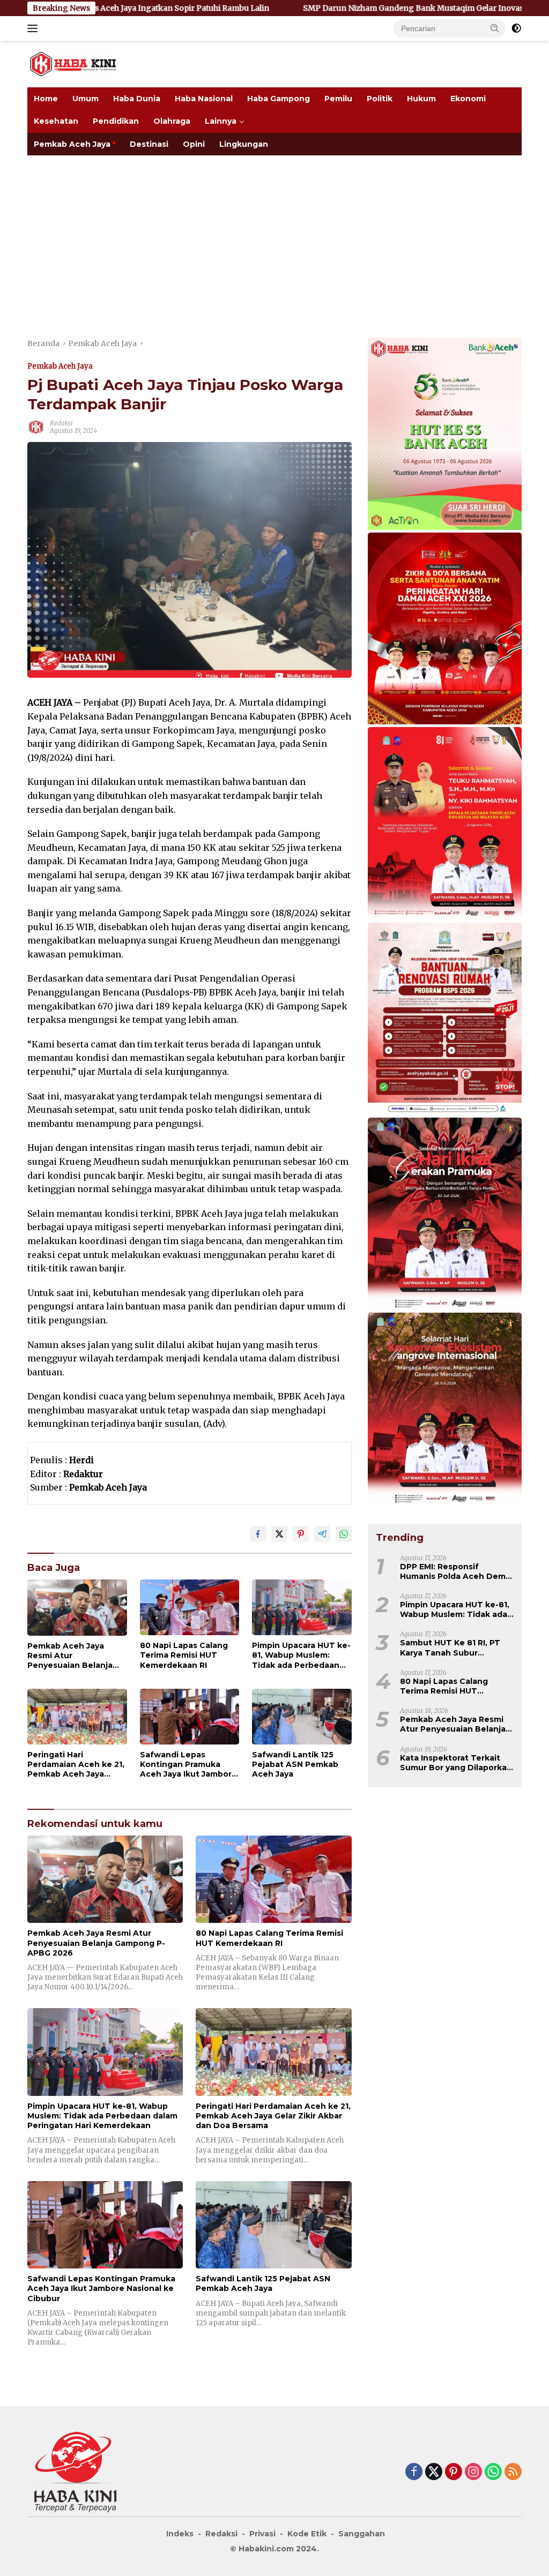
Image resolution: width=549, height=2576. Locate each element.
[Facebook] (414, 2472)
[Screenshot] (445, 630)
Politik (380, 99)
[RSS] (513, 2472)
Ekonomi (468, 99)
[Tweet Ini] (279, 1534)
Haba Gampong (279, 99)
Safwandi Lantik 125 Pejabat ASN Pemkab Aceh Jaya (295, 1764)
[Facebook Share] (258, 1534)
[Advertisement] (274, 236)
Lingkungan (244, 144)
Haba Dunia (137, 99)
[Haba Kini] (73, 63)
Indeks (180, 2534)
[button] (495, 28)
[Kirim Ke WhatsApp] (344, 1534)
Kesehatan (56, 121)
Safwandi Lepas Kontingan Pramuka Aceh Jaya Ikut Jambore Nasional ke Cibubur (188, 1765)
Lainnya (221, 121)
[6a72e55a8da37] (445, 435)
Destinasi (149, 144)
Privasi (262, 2534)
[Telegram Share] (322, 1534)
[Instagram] (473, 2472)
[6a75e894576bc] (445, 1020)
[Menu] (35, 28)
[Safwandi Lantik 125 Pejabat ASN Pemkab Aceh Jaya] (302, 1717)
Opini (194, 144)
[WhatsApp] (493, 2472)
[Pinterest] (454, 2472)
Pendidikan (116, 121)
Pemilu (338, 99)
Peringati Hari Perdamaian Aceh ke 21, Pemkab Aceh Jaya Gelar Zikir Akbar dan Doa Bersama (76, 1765)
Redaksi (61, 423)
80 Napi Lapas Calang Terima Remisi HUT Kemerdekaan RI (184, 1655)
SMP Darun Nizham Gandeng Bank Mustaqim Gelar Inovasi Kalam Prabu (285, 8)
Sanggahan (362, 2534)
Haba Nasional (204, 99)
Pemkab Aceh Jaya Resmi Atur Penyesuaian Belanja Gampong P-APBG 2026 (75, 1656)
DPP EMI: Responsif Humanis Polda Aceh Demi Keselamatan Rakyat (454, 1571)
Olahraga (172, 121)
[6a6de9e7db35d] (445, 1215)
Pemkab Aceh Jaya (72, 144)
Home (46, 99)
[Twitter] (434, 2472)
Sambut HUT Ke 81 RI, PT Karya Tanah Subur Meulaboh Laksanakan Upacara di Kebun (450, 1648)
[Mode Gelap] (516, 28)
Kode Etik (307, 2534)
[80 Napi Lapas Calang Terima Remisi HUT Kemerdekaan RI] (190, 1607)
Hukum (421, 99)
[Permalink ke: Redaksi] (36, 426)
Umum (86, 99)
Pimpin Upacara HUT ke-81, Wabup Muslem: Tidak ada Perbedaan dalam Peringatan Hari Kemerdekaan (301, 1655)
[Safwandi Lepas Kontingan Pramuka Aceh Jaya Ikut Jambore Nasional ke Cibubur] (190, 1717)
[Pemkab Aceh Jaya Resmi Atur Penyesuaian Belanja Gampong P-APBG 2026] (77, 1607)
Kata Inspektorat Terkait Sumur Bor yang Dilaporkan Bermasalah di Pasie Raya (456, 1763)
